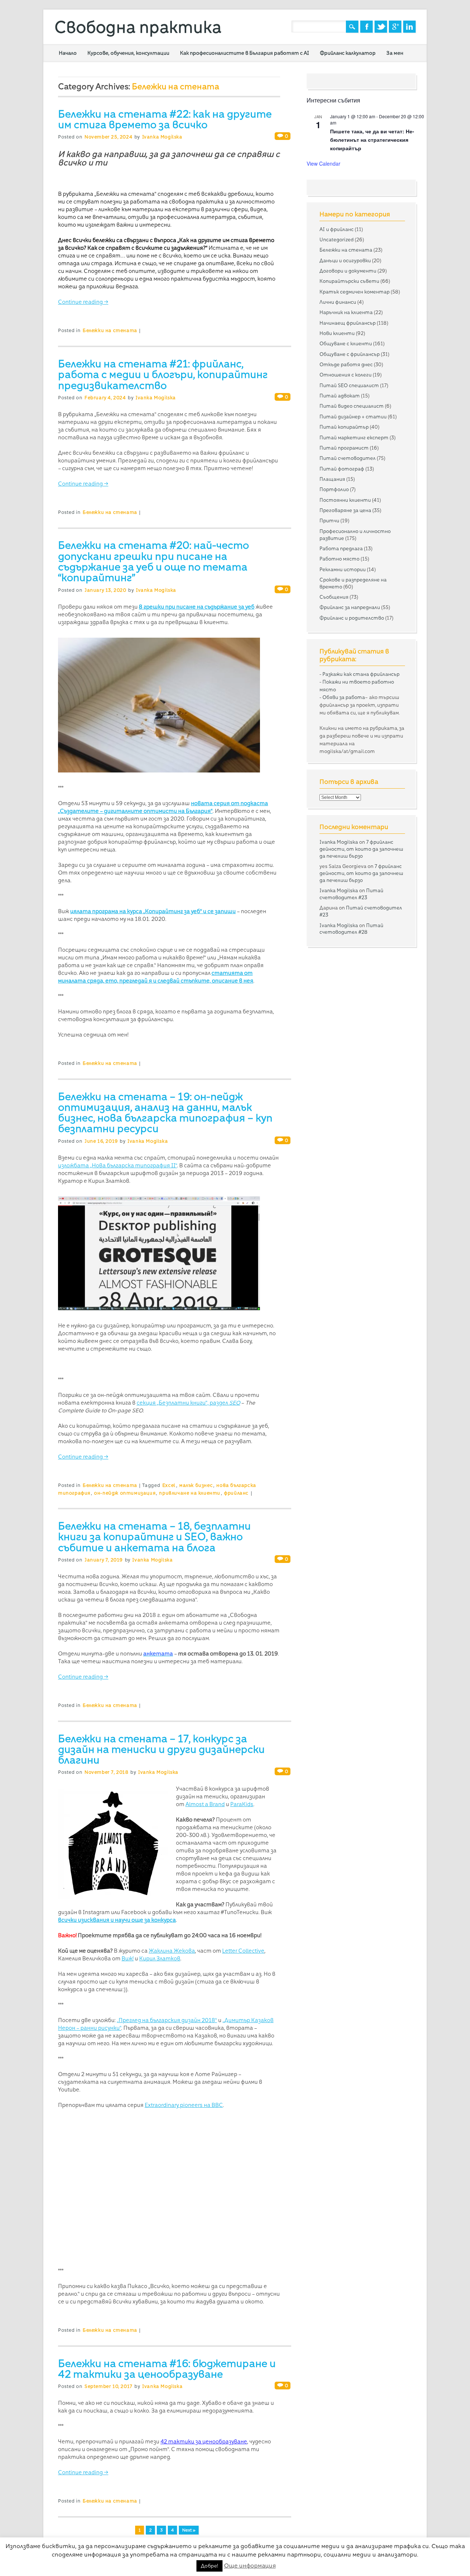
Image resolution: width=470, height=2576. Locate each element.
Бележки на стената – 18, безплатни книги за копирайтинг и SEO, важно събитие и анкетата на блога (154, 1537)
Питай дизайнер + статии (353, 417)
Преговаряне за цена (345, 510)
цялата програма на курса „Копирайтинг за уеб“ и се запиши (153, 911)
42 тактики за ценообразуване (204, 2442)
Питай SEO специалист (349, 385)
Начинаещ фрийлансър (348, 323)
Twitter (381, 27)
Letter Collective (243, 1951)
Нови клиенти (337, 333)
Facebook (366, 27)
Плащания (332, 479)
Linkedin (409, 27)
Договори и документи (348, 271)
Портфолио (334, 489)
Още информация (250, 2566)
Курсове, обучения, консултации (128, 53)
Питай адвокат (340, 396)
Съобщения (334, 597)
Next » (189, 2530)
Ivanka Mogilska (162, 137)
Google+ (395, 27)
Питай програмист (344, 448)
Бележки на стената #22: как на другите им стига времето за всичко (165, 119)
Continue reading (83, 302)
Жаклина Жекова (172, 1951)
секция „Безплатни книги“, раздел (188, 1403)
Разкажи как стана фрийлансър (361, 674)
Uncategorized (337, 239)
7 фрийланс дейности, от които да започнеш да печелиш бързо (361, 849)
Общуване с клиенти (346, 343)
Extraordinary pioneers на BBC (184, 2105)
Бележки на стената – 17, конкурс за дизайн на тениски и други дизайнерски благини (161, 1749)
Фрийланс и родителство (352, 618)
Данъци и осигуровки (345, 260)
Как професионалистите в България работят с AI (245, 53)
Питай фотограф (342, 469)
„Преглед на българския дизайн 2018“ (167, 2020)
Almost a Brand (205, 1804)
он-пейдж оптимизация (125, 1493)
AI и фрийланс (337, 229)
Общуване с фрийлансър (350, 354)
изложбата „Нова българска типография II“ (117, 1165)
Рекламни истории (343, 569)
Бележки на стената (110, 330)
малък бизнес (196, 1485)
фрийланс (236, 1493)
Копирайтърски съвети (349, 281)
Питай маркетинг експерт (354, 437)
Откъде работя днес (346, 364)
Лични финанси (338, 302)
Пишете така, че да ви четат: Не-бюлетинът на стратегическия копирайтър (372, 139)
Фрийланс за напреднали (350, 607)
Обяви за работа (344, 697)
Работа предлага (341, 548)
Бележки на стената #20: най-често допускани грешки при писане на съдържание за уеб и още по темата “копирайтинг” (153, 561)
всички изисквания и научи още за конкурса (117, 1920)
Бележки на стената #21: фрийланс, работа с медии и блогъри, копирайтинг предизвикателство (163, 374)
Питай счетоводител (348, 458)
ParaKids (242, 1804)
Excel (169, 1485)
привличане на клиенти (190, 1493)
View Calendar (323, 163)
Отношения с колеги (346, 375)
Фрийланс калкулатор (348, 53)
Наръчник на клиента (346, 312)
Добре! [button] (209, 2566)
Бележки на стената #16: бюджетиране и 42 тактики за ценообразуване (167, 2369)
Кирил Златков (160, 1959)
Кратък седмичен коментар (355, 292)
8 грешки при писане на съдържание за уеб (197, 607)
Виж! (128, 1959)
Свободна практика (138, 27)
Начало (68, 53)
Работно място (339, 559)
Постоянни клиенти (345, 500)
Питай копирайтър (344, 427)
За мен (395, 53)
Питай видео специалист (352, 406)
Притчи (329, 520)
